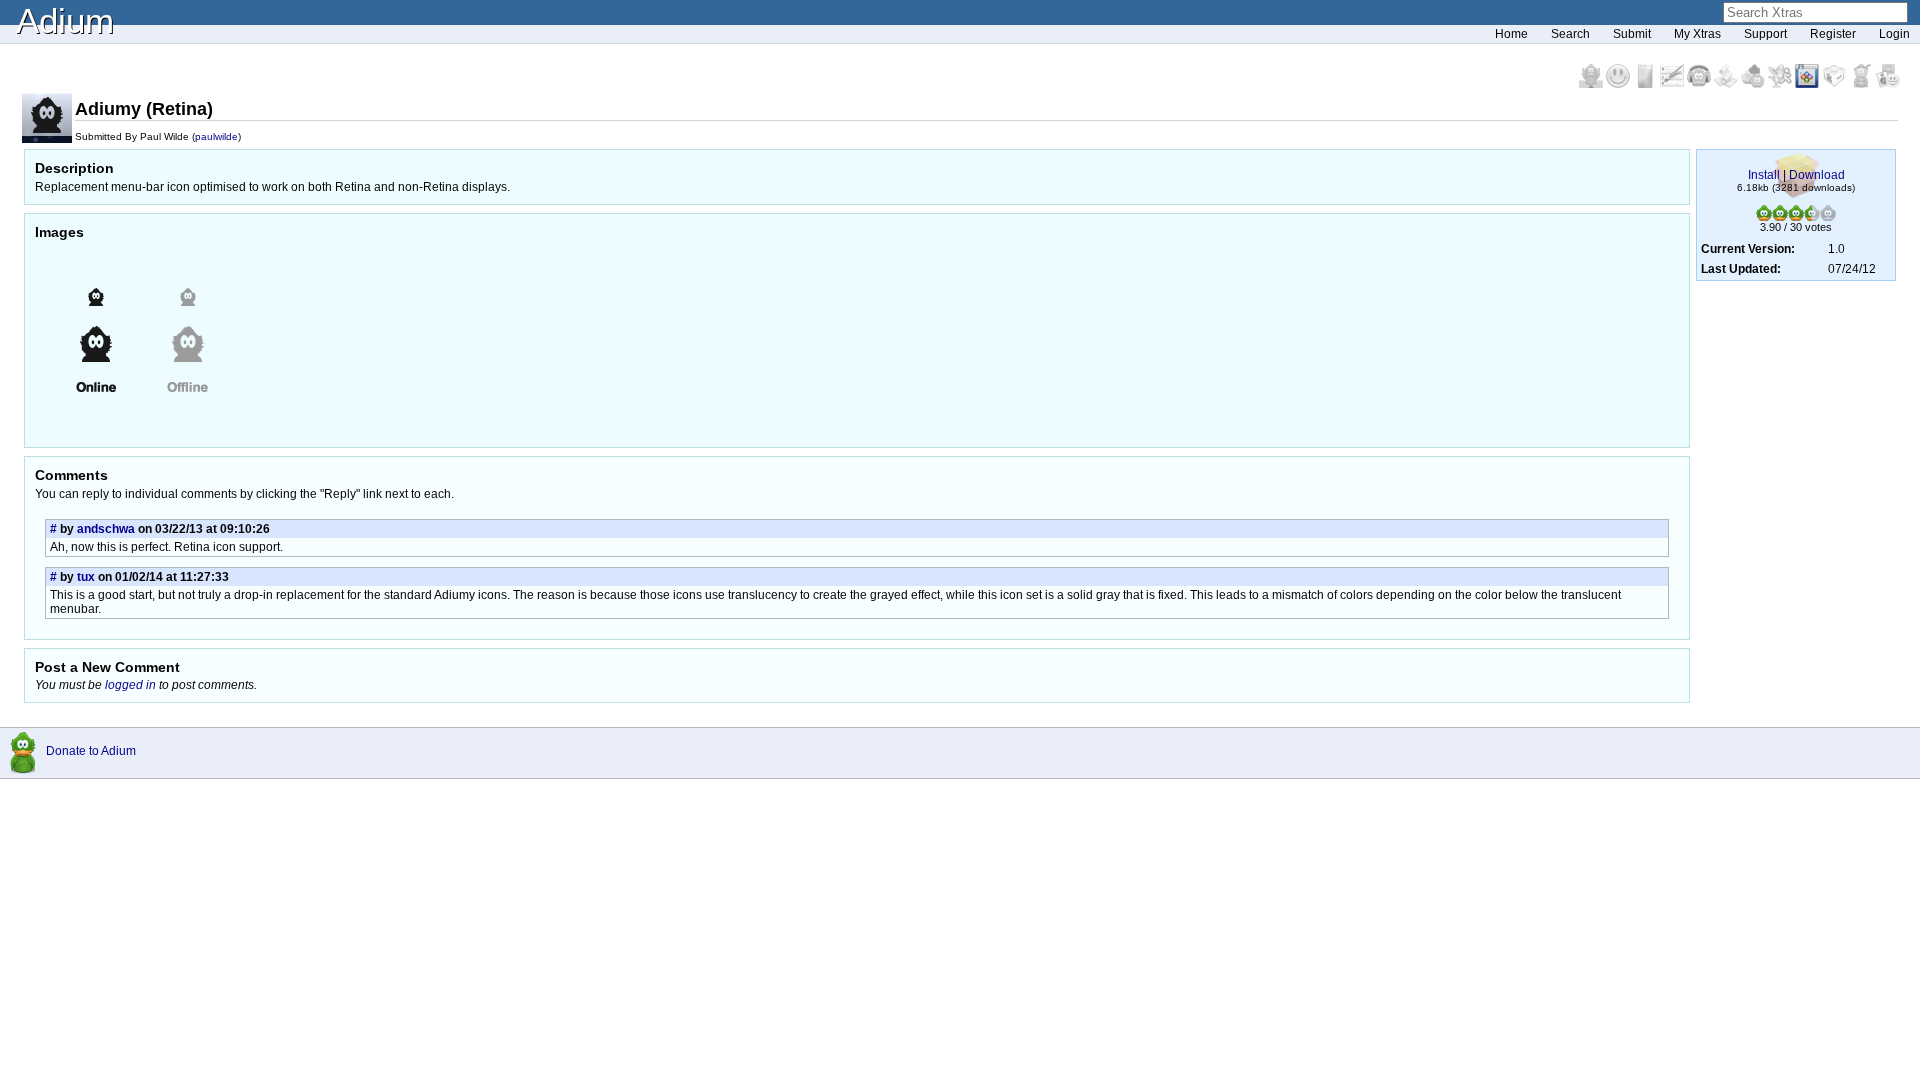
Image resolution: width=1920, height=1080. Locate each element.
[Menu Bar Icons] (1808, 84)
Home (1511, 34)
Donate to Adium (91, 751)
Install (1764, 175)
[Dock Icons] (1592, 84)
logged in (130, 685)
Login (1894, 34)
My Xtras (1697, 34)
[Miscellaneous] (1862, 84)
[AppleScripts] (1727, 84)
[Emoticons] (1619, 84)
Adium (65, 20)
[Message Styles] (1673, 84)
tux (86, 577)
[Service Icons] (1781, 84)
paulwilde (216, 136)
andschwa (106, 529)
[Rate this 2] (1780, 217)
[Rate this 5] (1828, 217)
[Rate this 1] (1764, 217)
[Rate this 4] (1812, 217)
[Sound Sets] (1700, 84)
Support (1765, 34)
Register (1833, 34)
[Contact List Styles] (1646, 84)
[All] (1888, 84)
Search (1570, 34)
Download (1817, 175)
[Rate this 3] (1796, 217)
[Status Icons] (1754, 84)
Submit (1632, 34)
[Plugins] (1835, 84)
